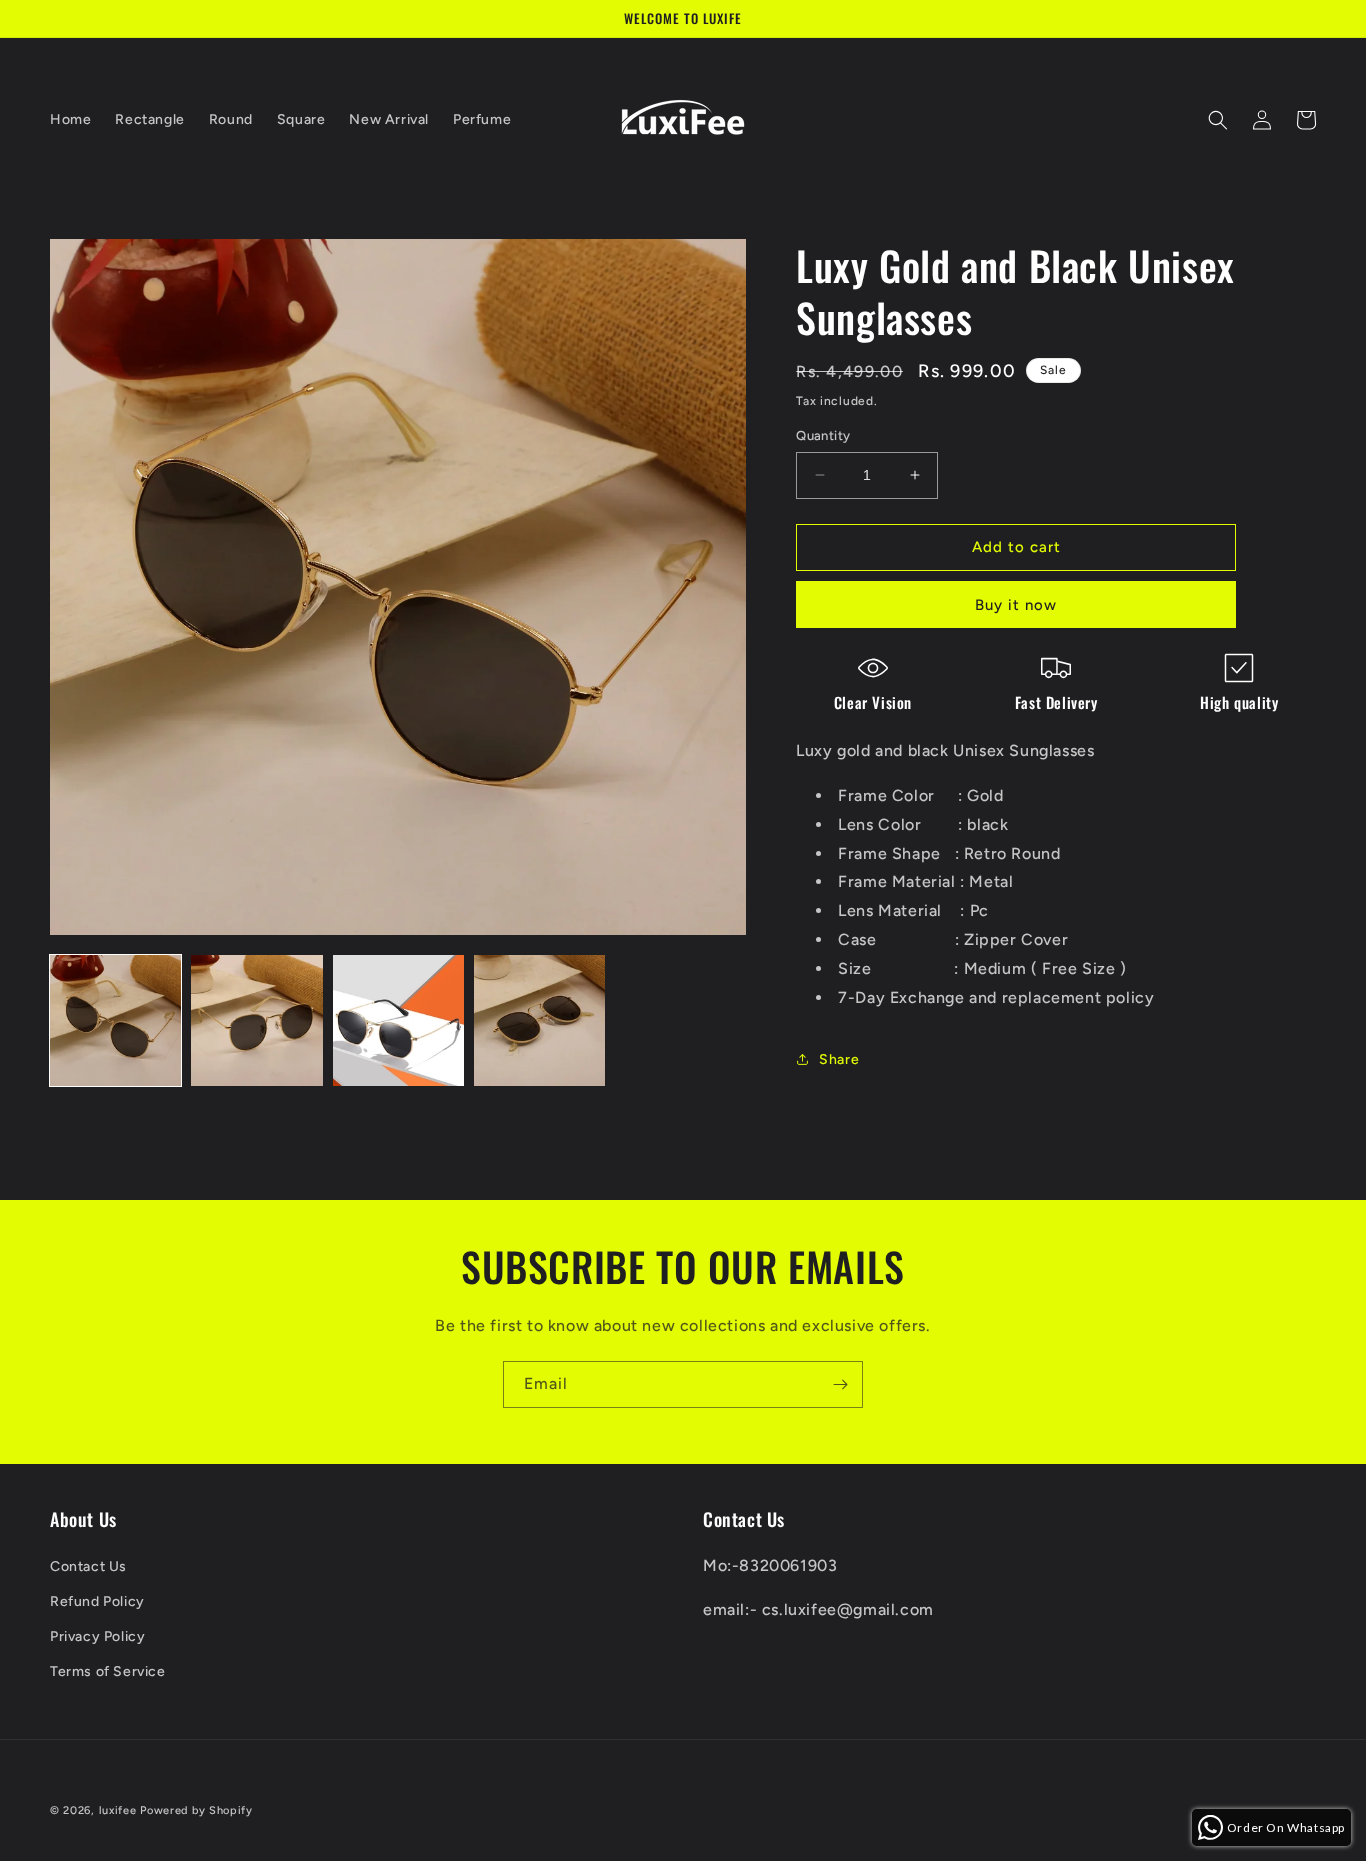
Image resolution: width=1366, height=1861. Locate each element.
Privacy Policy (97, 1636)
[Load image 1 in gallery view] (115, 1020)
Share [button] (839, 1059)
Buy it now (1016, 605)
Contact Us (88, 1566)
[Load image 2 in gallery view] (256, 1020)
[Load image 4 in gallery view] (539, 1020)
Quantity (823, 435)
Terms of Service (108, 1671)
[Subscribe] (840, 1384)
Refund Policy (97, 1601)
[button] (1218, 120)
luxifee (118, 1810)
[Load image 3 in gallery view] (398, 1020)
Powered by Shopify (196, 1810)
